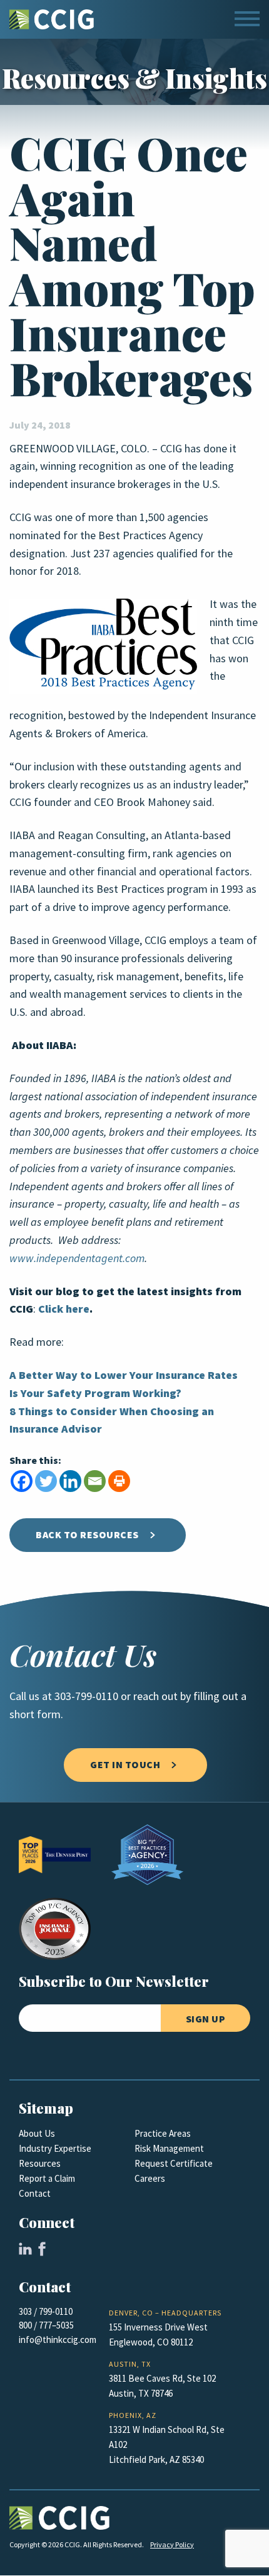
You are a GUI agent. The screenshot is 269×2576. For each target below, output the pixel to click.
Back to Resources (87, 1535)
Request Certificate (174, 2164)
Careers (150, 2179)
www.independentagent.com (77, 1258)
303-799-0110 (86, 1696)
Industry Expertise (55, 2149)
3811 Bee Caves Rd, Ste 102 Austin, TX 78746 (162, 2386)
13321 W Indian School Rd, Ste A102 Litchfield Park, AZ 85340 (167, 2445)
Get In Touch (125, 1765)
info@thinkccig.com (58, 2340)
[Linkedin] (70, 1481)
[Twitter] (46, 1481)
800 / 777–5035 (46, 2325)
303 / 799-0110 (46, 2312)
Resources (40, 2164)
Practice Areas (163, 2134)
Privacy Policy (172, 2545)
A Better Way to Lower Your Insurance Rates (124, 1375)
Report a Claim (47, 2179)
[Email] (95, 1481)
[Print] (119, 1481)
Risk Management (169, 2149)
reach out (155, 1696)
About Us (37, 2134)
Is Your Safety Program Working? (95, 1393)
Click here (64, 1309)
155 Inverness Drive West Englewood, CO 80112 (158, 2335)
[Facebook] (22, 1481)
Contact (35, 2194)
